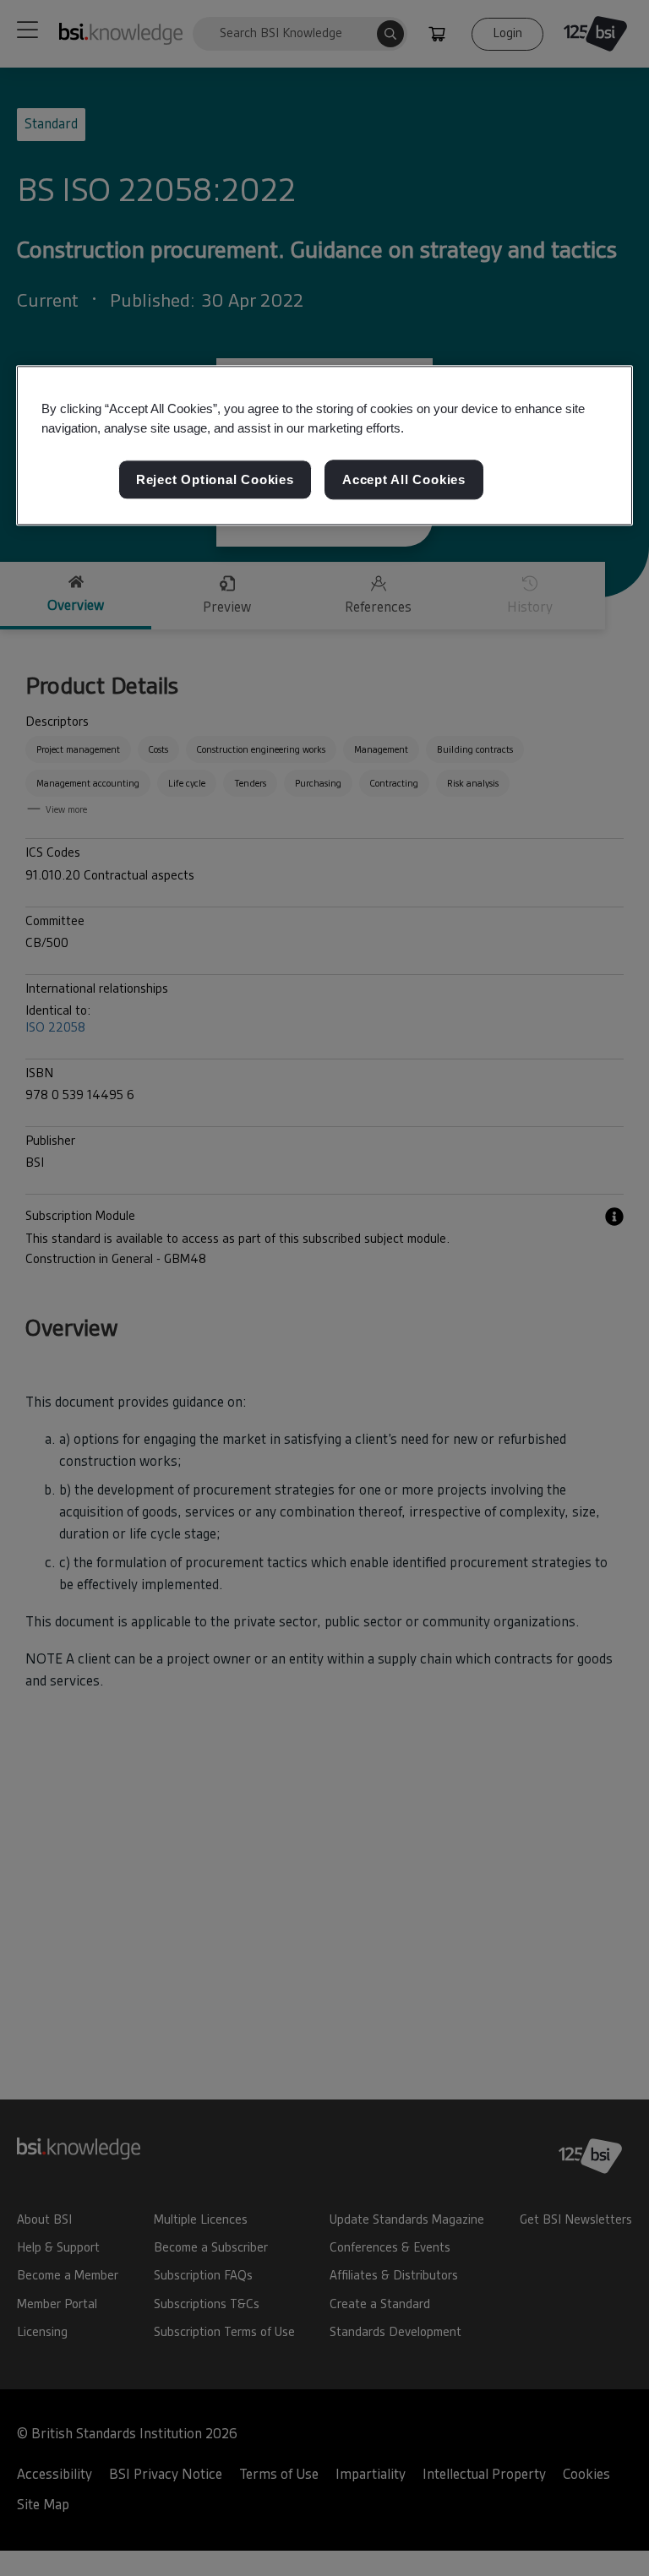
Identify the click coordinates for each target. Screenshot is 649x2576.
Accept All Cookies (404, 479)
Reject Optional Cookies (215, 479)
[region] (324, 446)
